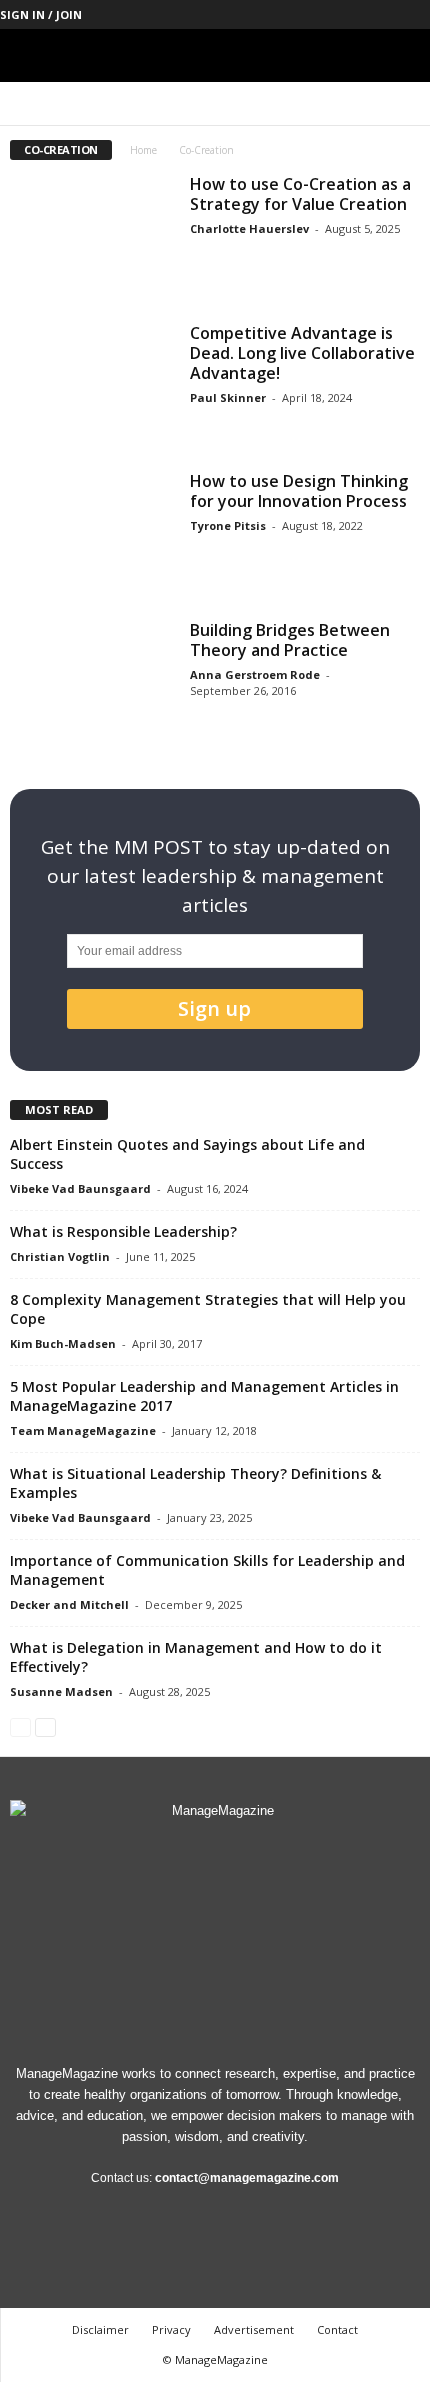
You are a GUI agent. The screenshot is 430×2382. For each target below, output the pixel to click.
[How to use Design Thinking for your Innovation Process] (92, 532)
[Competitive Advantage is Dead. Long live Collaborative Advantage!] (92, 384)
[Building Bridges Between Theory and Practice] (92, 681)
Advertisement (254, 2329)
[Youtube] (415, 14)
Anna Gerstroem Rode (255, 674)
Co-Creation (90, 103)
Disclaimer (100, 2329)
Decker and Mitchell (69, 1604)
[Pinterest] (353, 14)
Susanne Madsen (61, 1691)
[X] (384, 14)
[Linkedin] (322, 14)
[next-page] (45, 1726)
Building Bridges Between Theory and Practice (290, 640)
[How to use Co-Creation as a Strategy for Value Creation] (92, 235)
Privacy (171, 2329)
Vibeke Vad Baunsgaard (80, 1188)
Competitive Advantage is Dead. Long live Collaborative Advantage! (302, 353)
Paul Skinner (228, 397)
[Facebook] (260, 14)
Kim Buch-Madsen (63, 1343)
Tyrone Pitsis (228, 525)
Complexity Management (304, 103)
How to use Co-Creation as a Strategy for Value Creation (300, 194)
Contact (337, 2329)
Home (143, 150)
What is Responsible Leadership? (123, 1231)
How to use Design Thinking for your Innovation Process (299, 491)
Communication (181, 103)
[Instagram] (291, 14)
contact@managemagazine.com (247, 2178)
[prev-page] (20, 1726)
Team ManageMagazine (83, 1430)
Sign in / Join (41, 14)
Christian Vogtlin (60, 1256)
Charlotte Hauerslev (249, 228)
